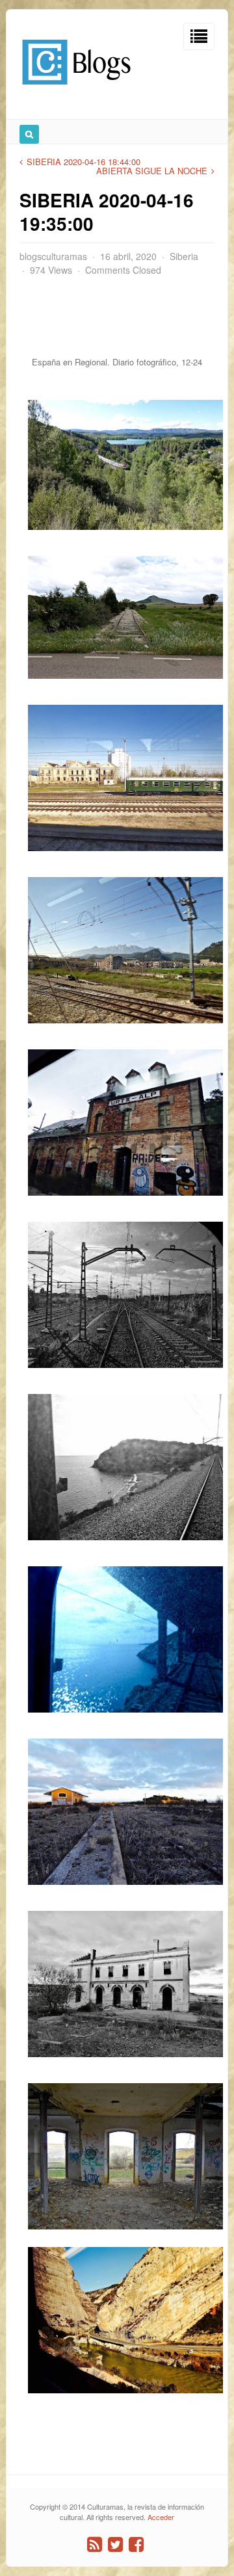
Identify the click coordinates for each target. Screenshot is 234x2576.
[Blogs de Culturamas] (76, 89)
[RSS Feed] (95, 2544)
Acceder (161, 2517)
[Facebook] (136, 2544)
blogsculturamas (53, 256)
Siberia (184, 256)
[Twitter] (115, 2544)
